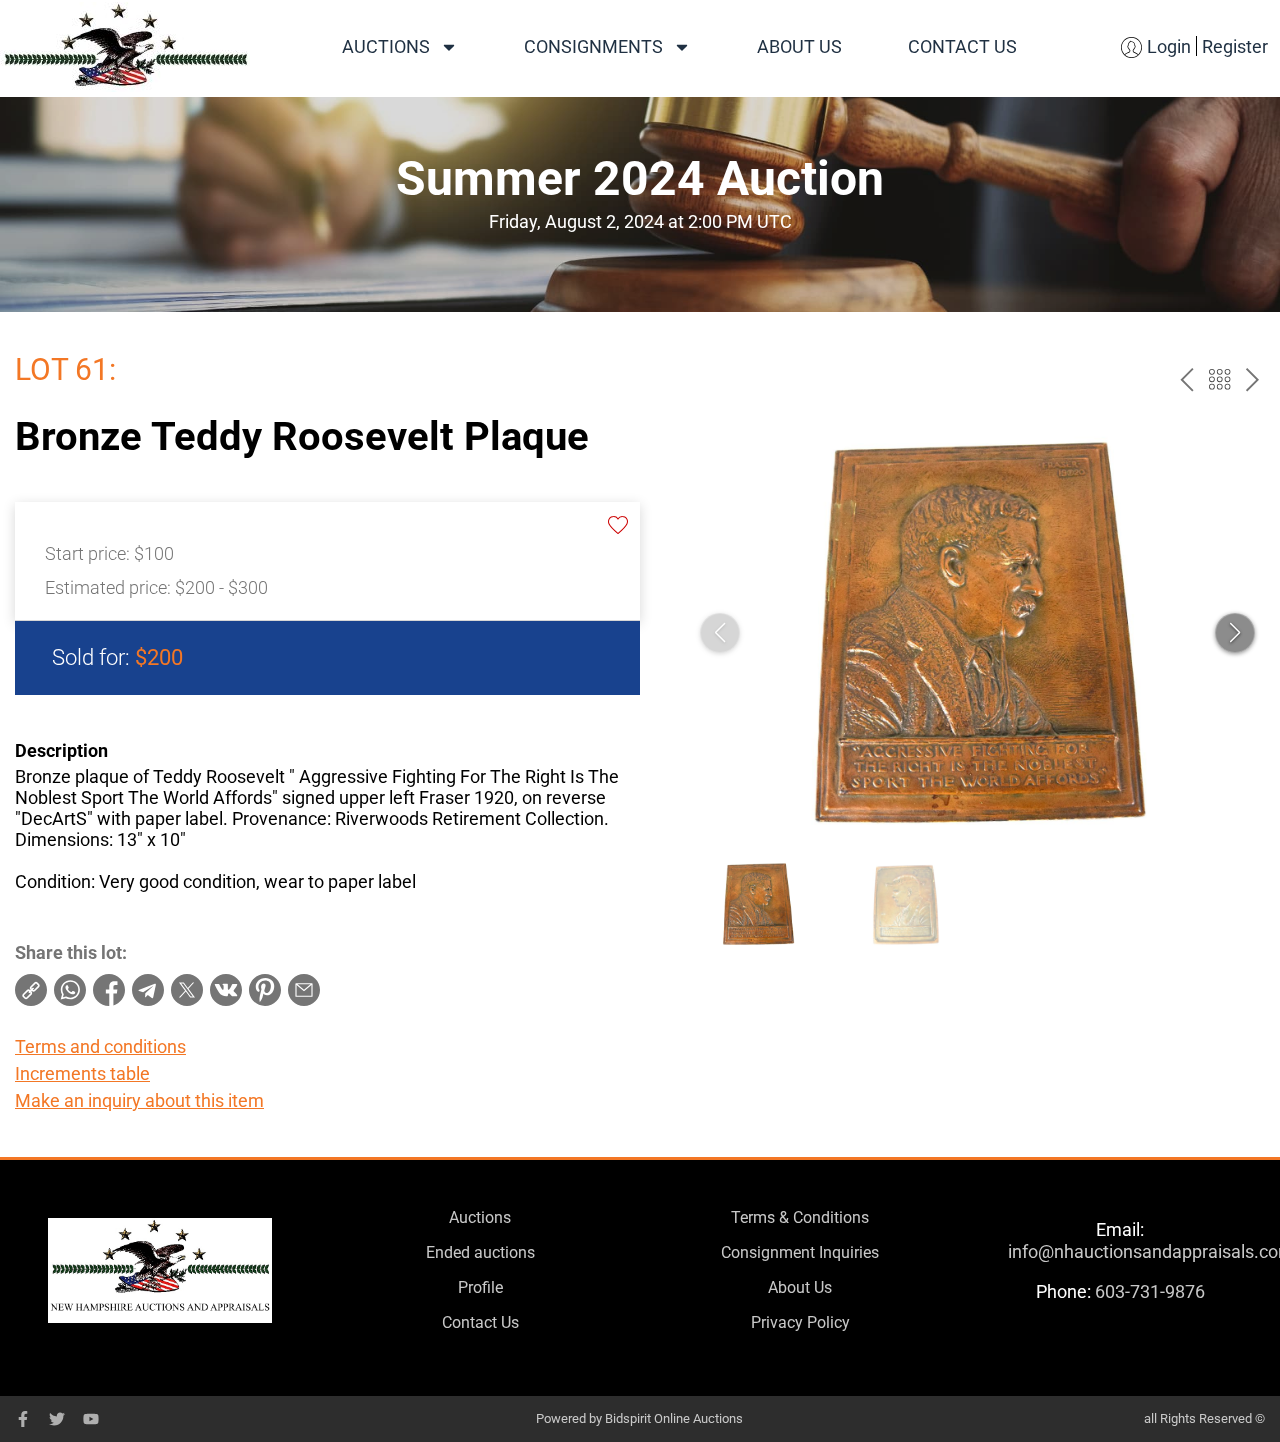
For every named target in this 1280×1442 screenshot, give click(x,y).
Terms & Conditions (800, 1217)
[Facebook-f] (23, 1419)
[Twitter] (57, 1419)
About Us (799, 46)
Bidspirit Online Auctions (674, 1418)
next (1252, 379)
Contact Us (962, 46)
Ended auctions (480, 1252)
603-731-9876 (1150, 1291)
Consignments (593, 46)
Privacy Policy (800, 1322)
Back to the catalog (1219, 379)
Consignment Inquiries (800, 1252)
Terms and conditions (100, 1046)
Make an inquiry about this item (139, 1100)
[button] (1235, 633)
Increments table (82, 1073)
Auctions (386, 46)
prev (1186, 379)
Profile (480, 1287)
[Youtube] (91, 1419)
